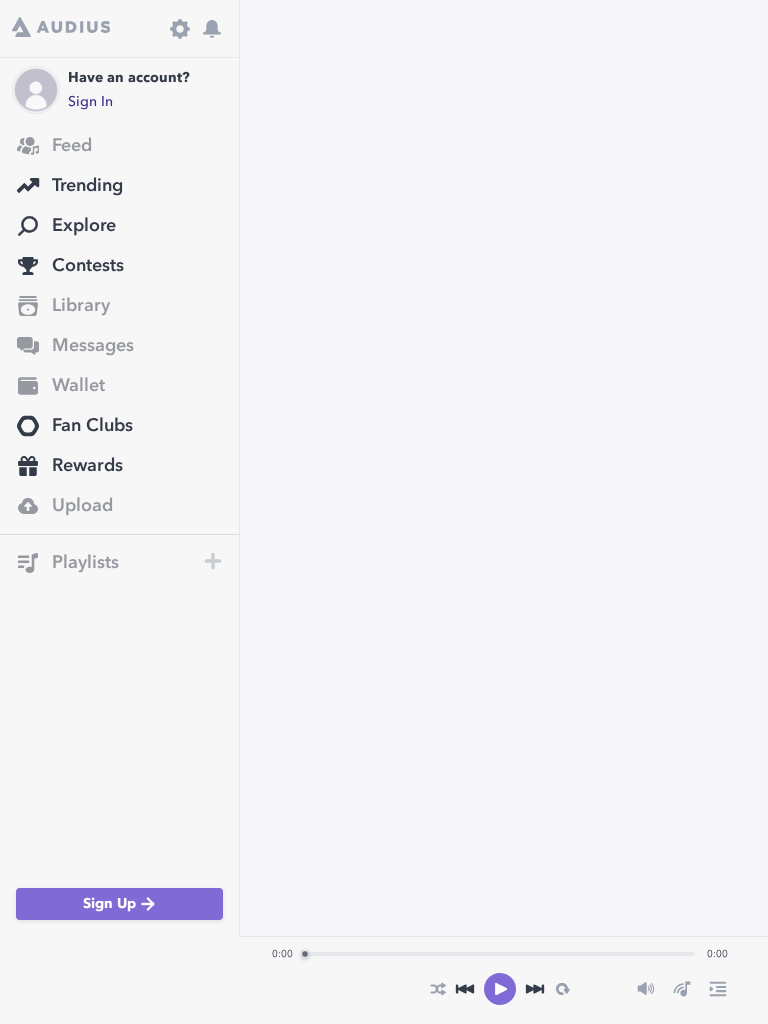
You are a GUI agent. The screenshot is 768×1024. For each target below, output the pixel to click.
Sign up (109, 904)
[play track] (500, 989)
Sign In (90, 102)
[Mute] (646, 989)
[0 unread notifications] (212, 29)
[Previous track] (465, 989)
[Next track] (535, 989)
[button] (105, 563)
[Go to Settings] (180, 29)
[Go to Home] (61, 29)
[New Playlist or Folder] (213, 561)
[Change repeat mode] (562, 989)
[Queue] (718, 989)
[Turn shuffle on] (438, 989)
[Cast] (682, 989)
